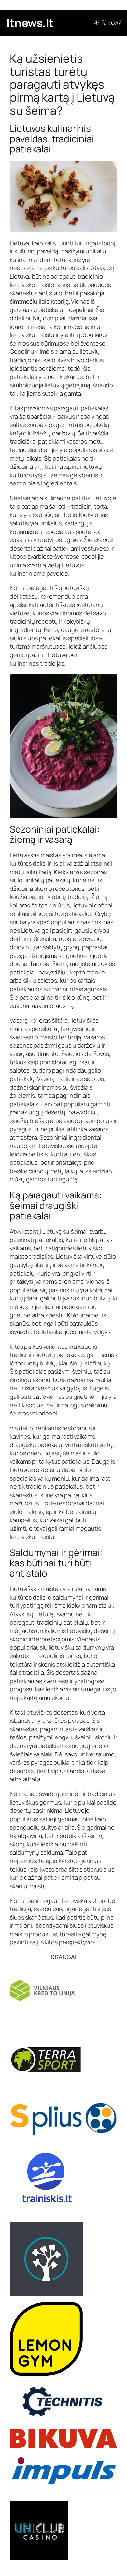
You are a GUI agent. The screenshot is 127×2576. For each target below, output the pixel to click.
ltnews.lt (30, 23)
